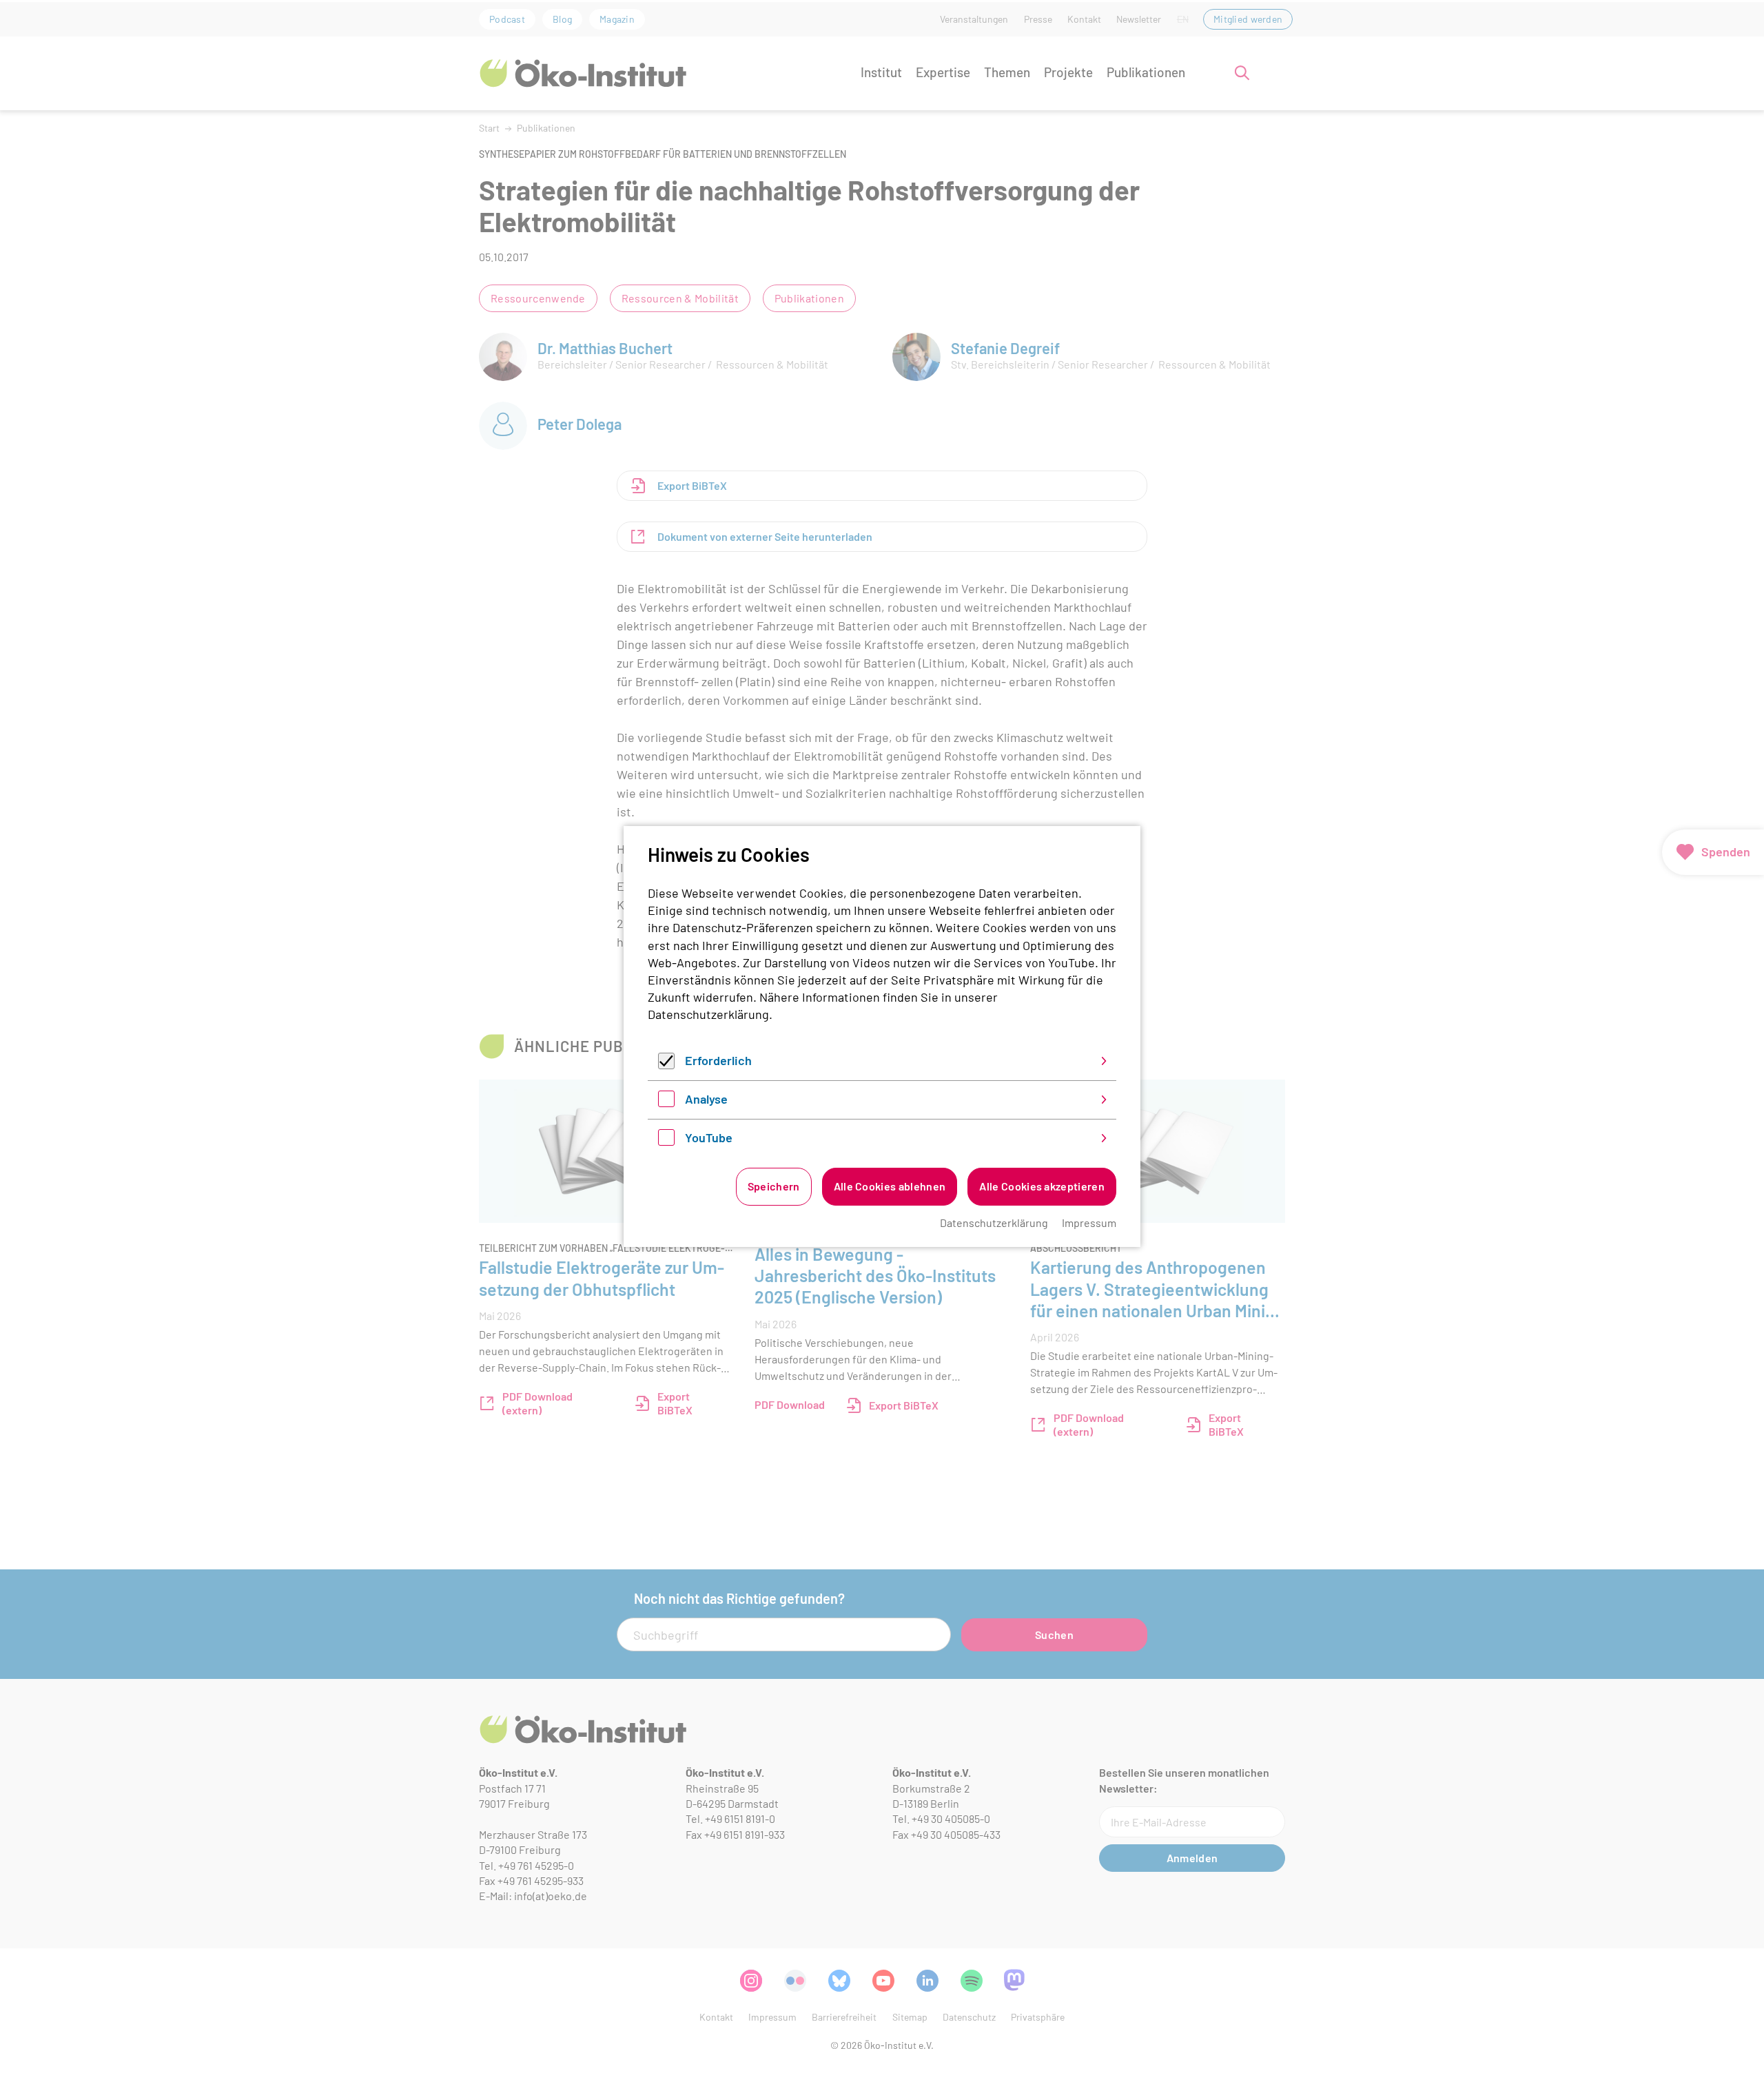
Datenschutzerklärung (708, 1014)
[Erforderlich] (666, 1064)
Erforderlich (718, 1060)
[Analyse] (666, 1102)
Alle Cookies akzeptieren (1042, 1186)
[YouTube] (666, 1141)
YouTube (709, 1137)
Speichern (774, 1186)
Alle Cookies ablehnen (890, 1186)
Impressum (1089, 1223)
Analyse (706, 1099)
